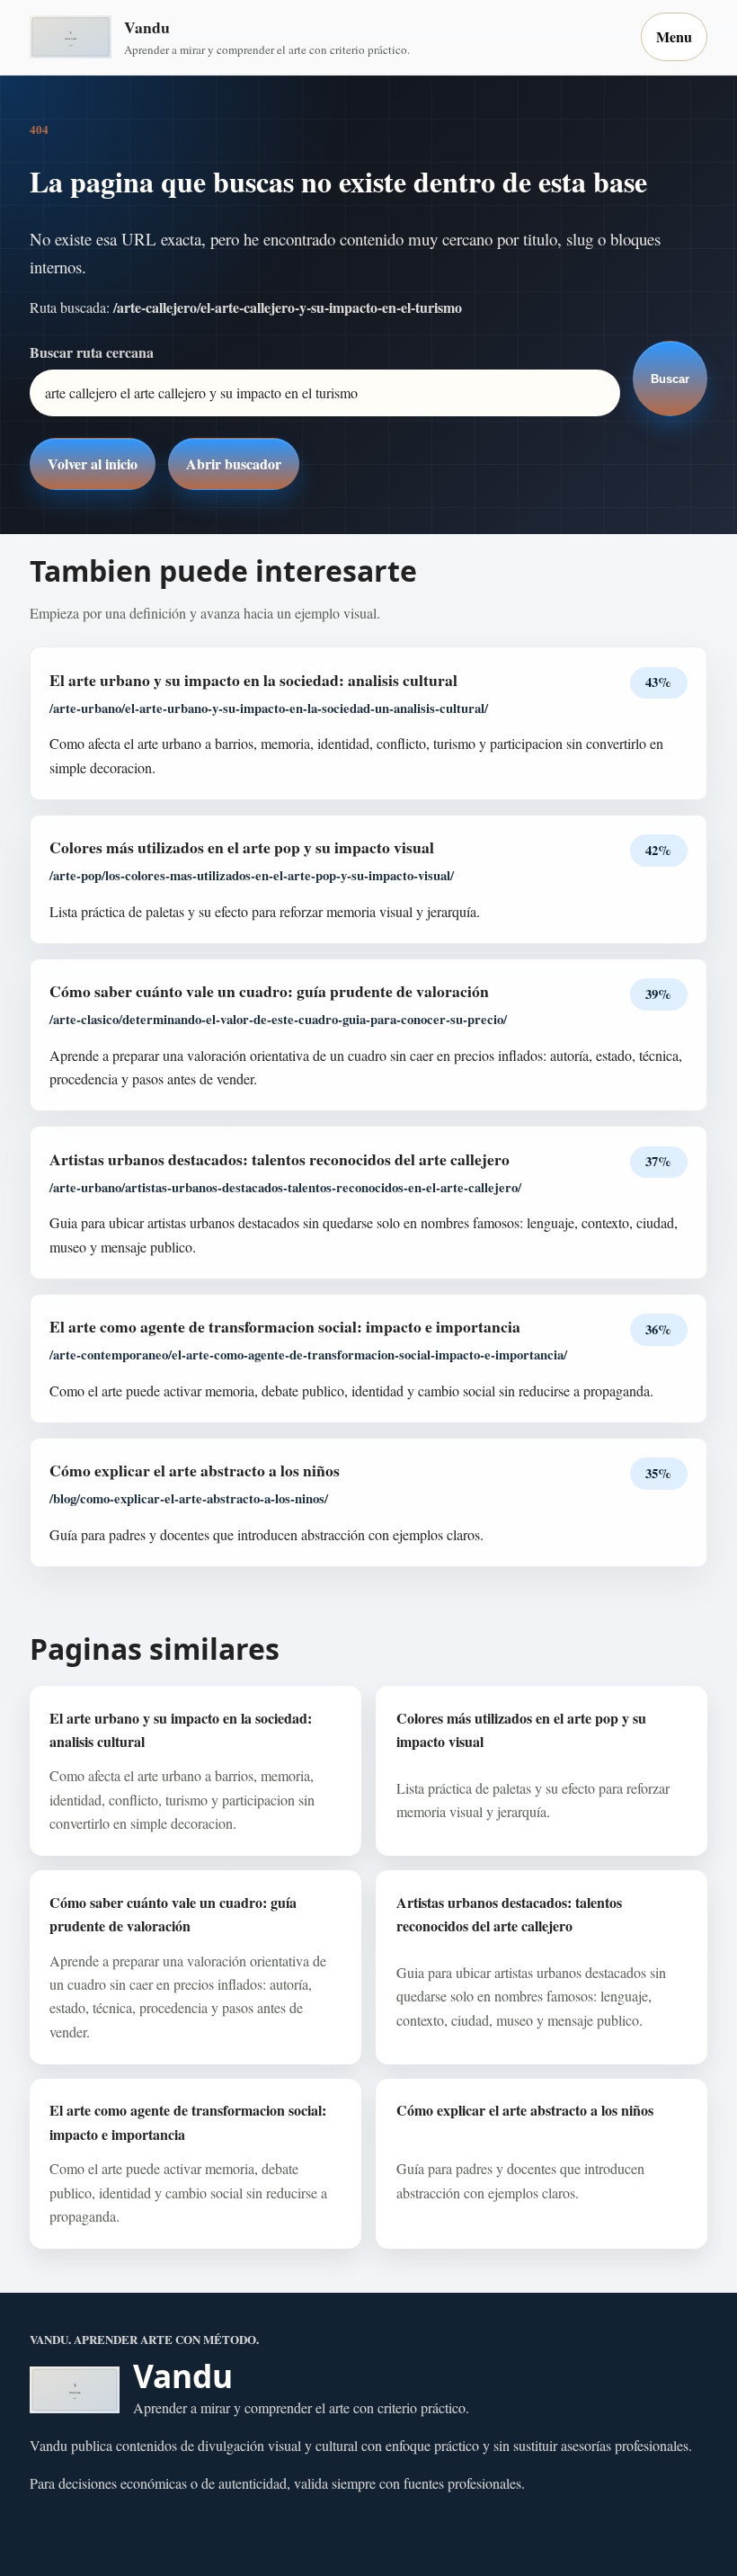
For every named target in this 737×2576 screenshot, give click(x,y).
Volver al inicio (93, 464)
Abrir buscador (234, 464)
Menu (674, 36)
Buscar (670, 379)
